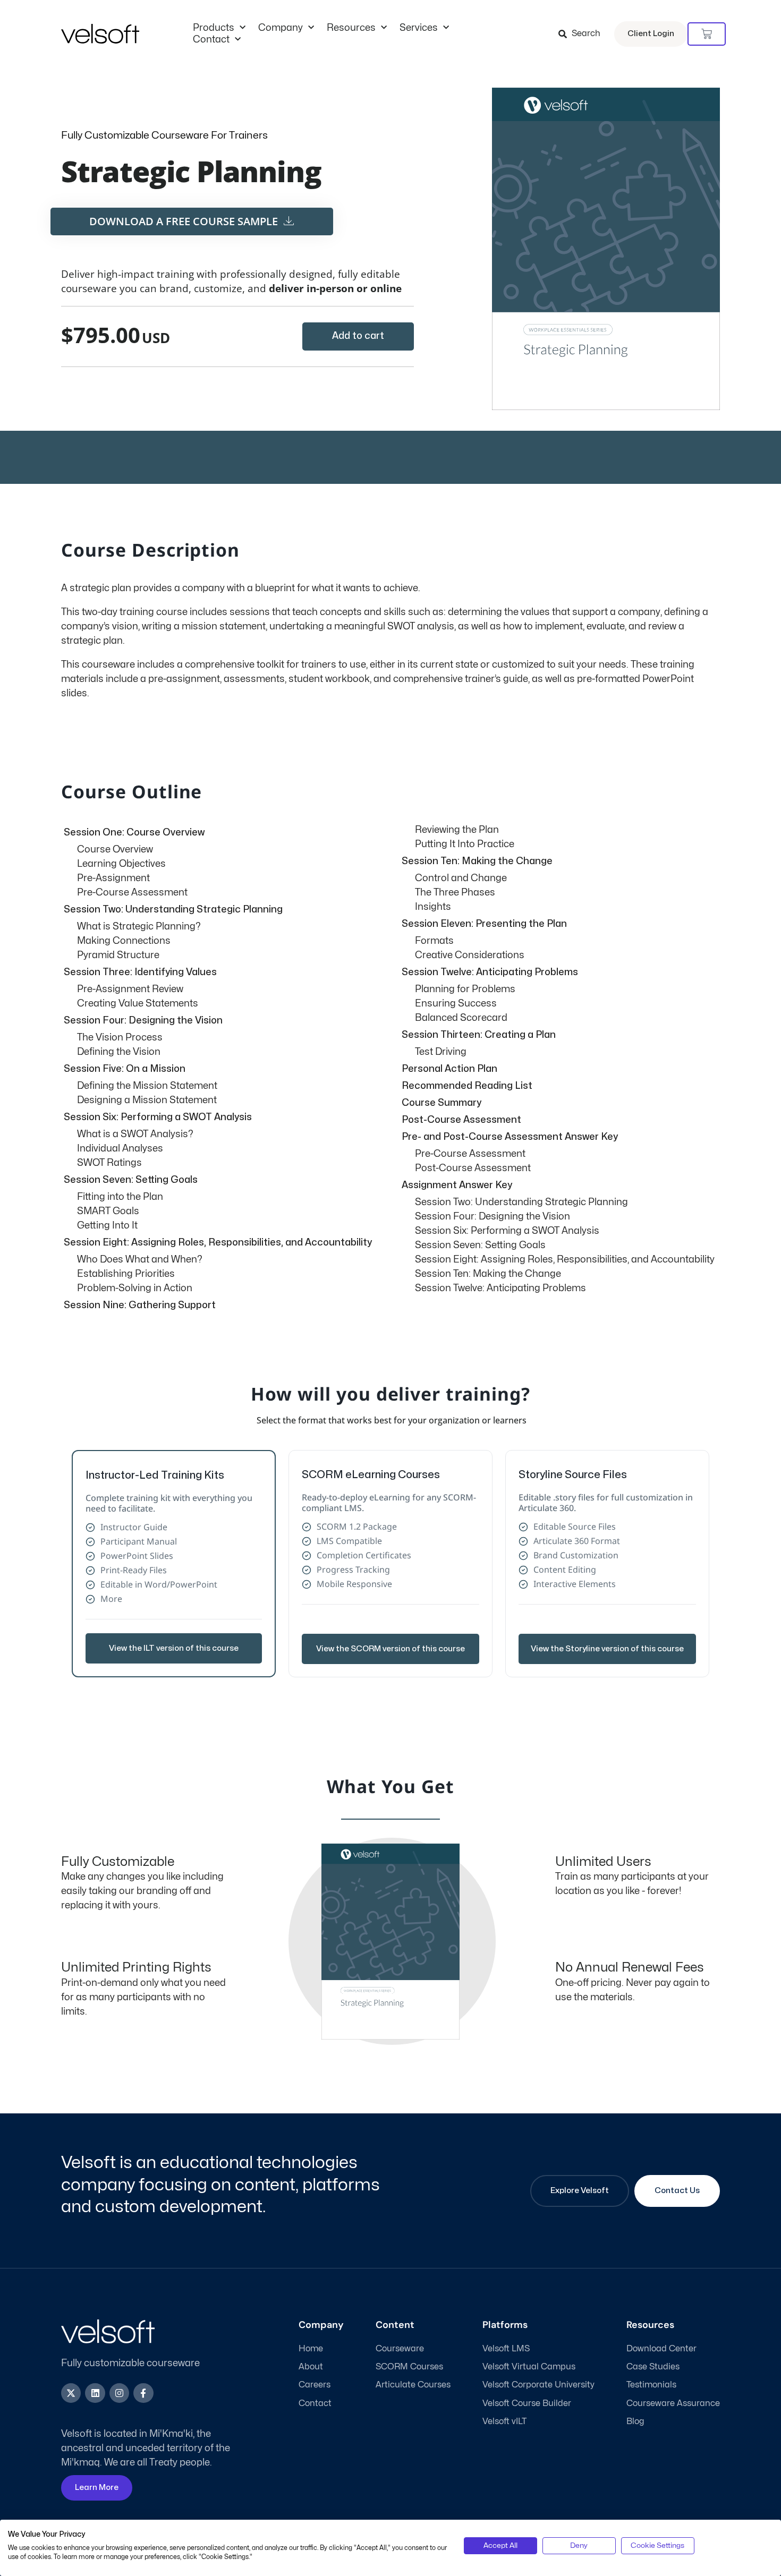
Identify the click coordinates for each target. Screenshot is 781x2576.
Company (281, 28)
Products (214, 28)
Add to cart (358, 336)
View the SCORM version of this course (390, 1649)
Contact (211, 40)
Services (419, 28)
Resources (351, 28)
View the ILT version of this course (174, 1648)
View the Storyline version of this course (607, 1649)
